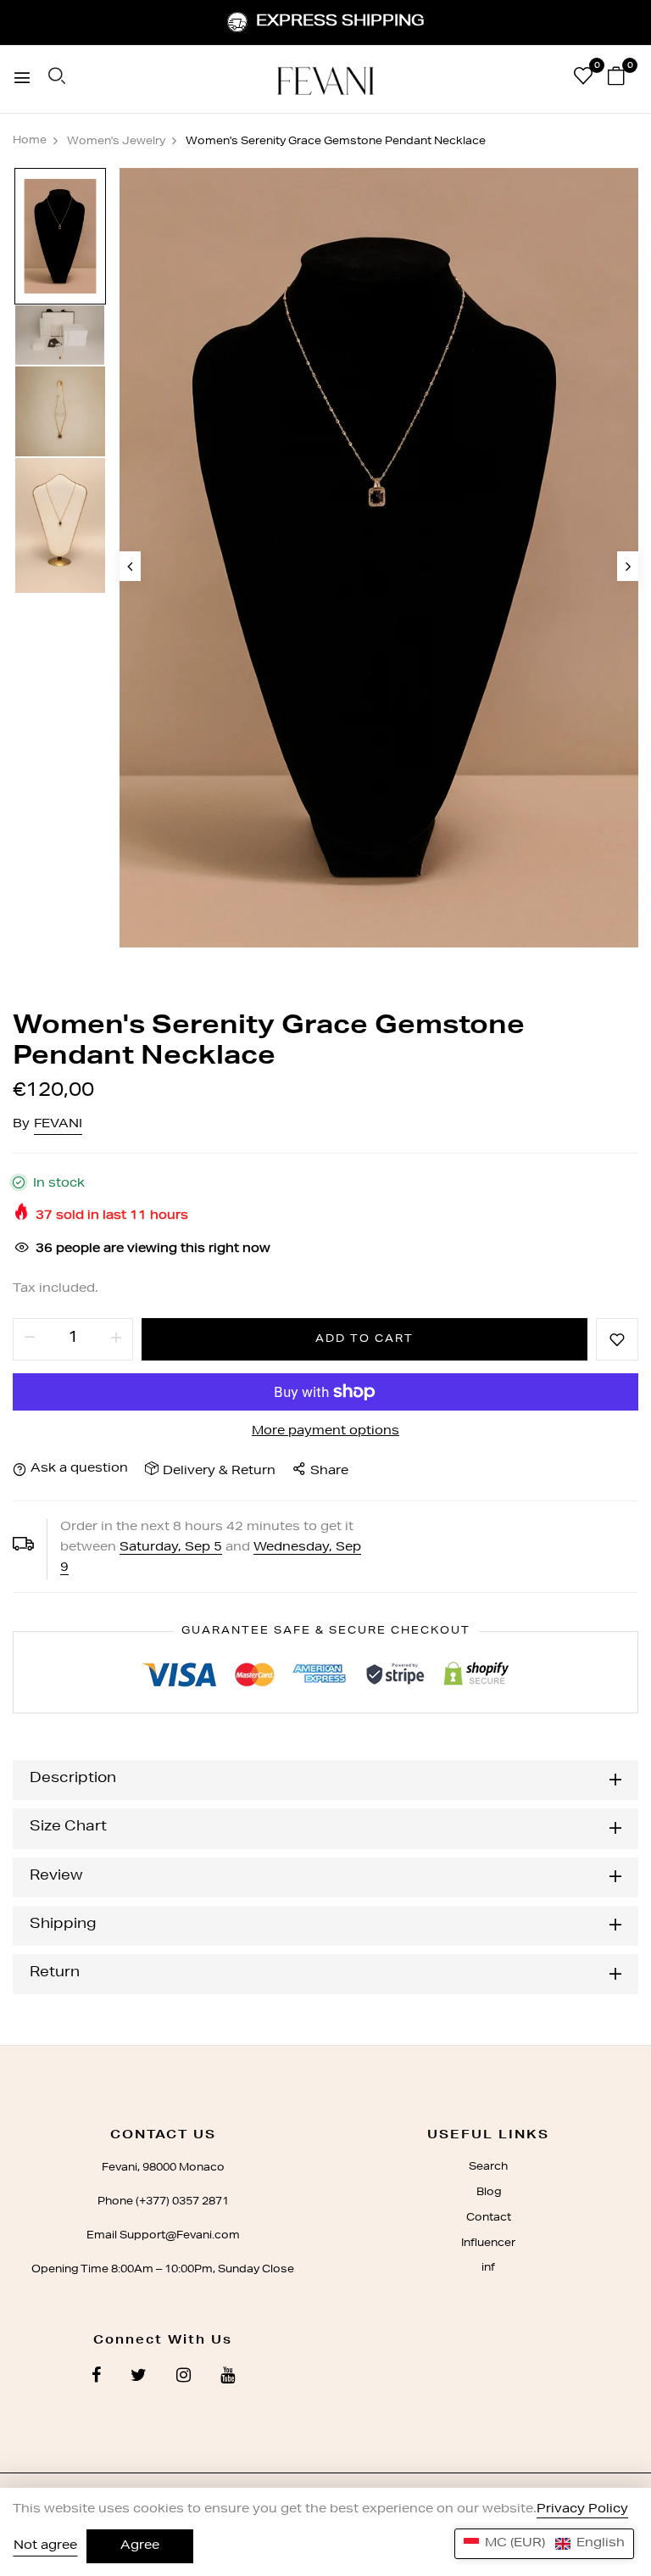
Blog (489, 2193)
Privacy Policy (582, 2510)
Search (488, 2167)
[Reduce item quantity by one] (30, 1339)
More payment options (325, 1432)
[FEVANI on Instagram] (184, 2378)
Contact (489, 2218)
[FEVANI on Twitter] (139, 2378)
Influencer (488, 2244)
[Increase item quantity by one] (116, 1339)
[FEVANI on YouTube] (228, 2378)
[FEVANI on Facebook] (96, 2378)
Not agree (45, 2546)
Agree (140, 2546)
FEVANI (58, 1125)
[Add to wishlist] (617, 1339)
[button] (544, 2544)
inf (488, 2268)
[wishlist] (583, 80)
